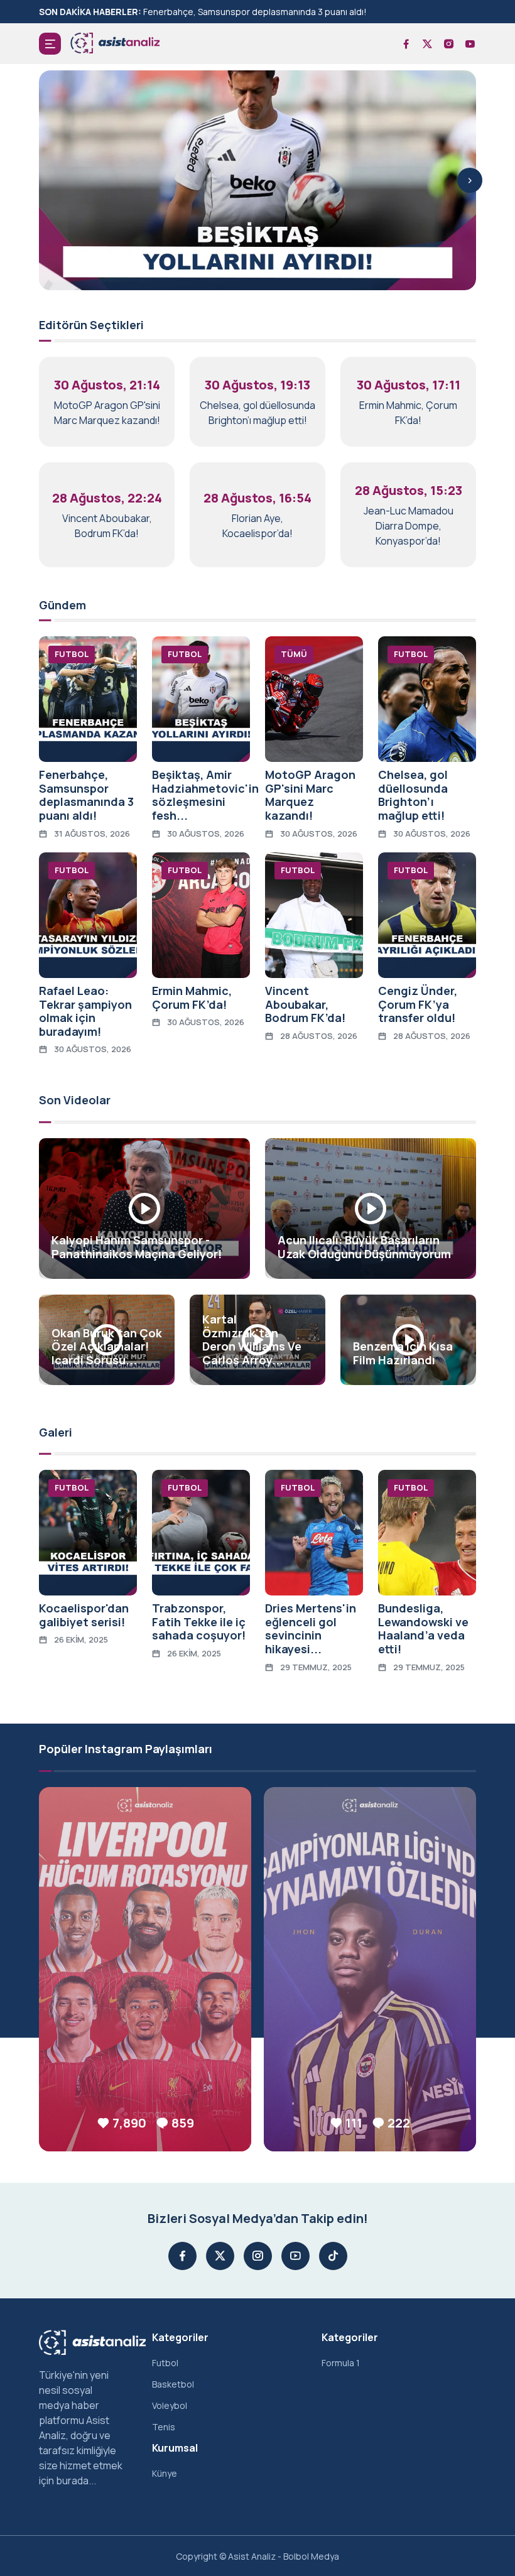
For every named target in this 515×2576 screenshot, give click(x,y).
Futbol (165, 2363)
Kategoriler (180, 2337)
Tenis (164, 2427)
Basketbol (173, 2384)
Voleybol (170, 2405)
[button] (50, 44)
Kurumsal (175, 2448)
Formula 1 (341, 2363)
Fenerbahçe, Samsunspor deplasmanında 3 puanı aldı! (255, 12)
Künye (165, 2473)
